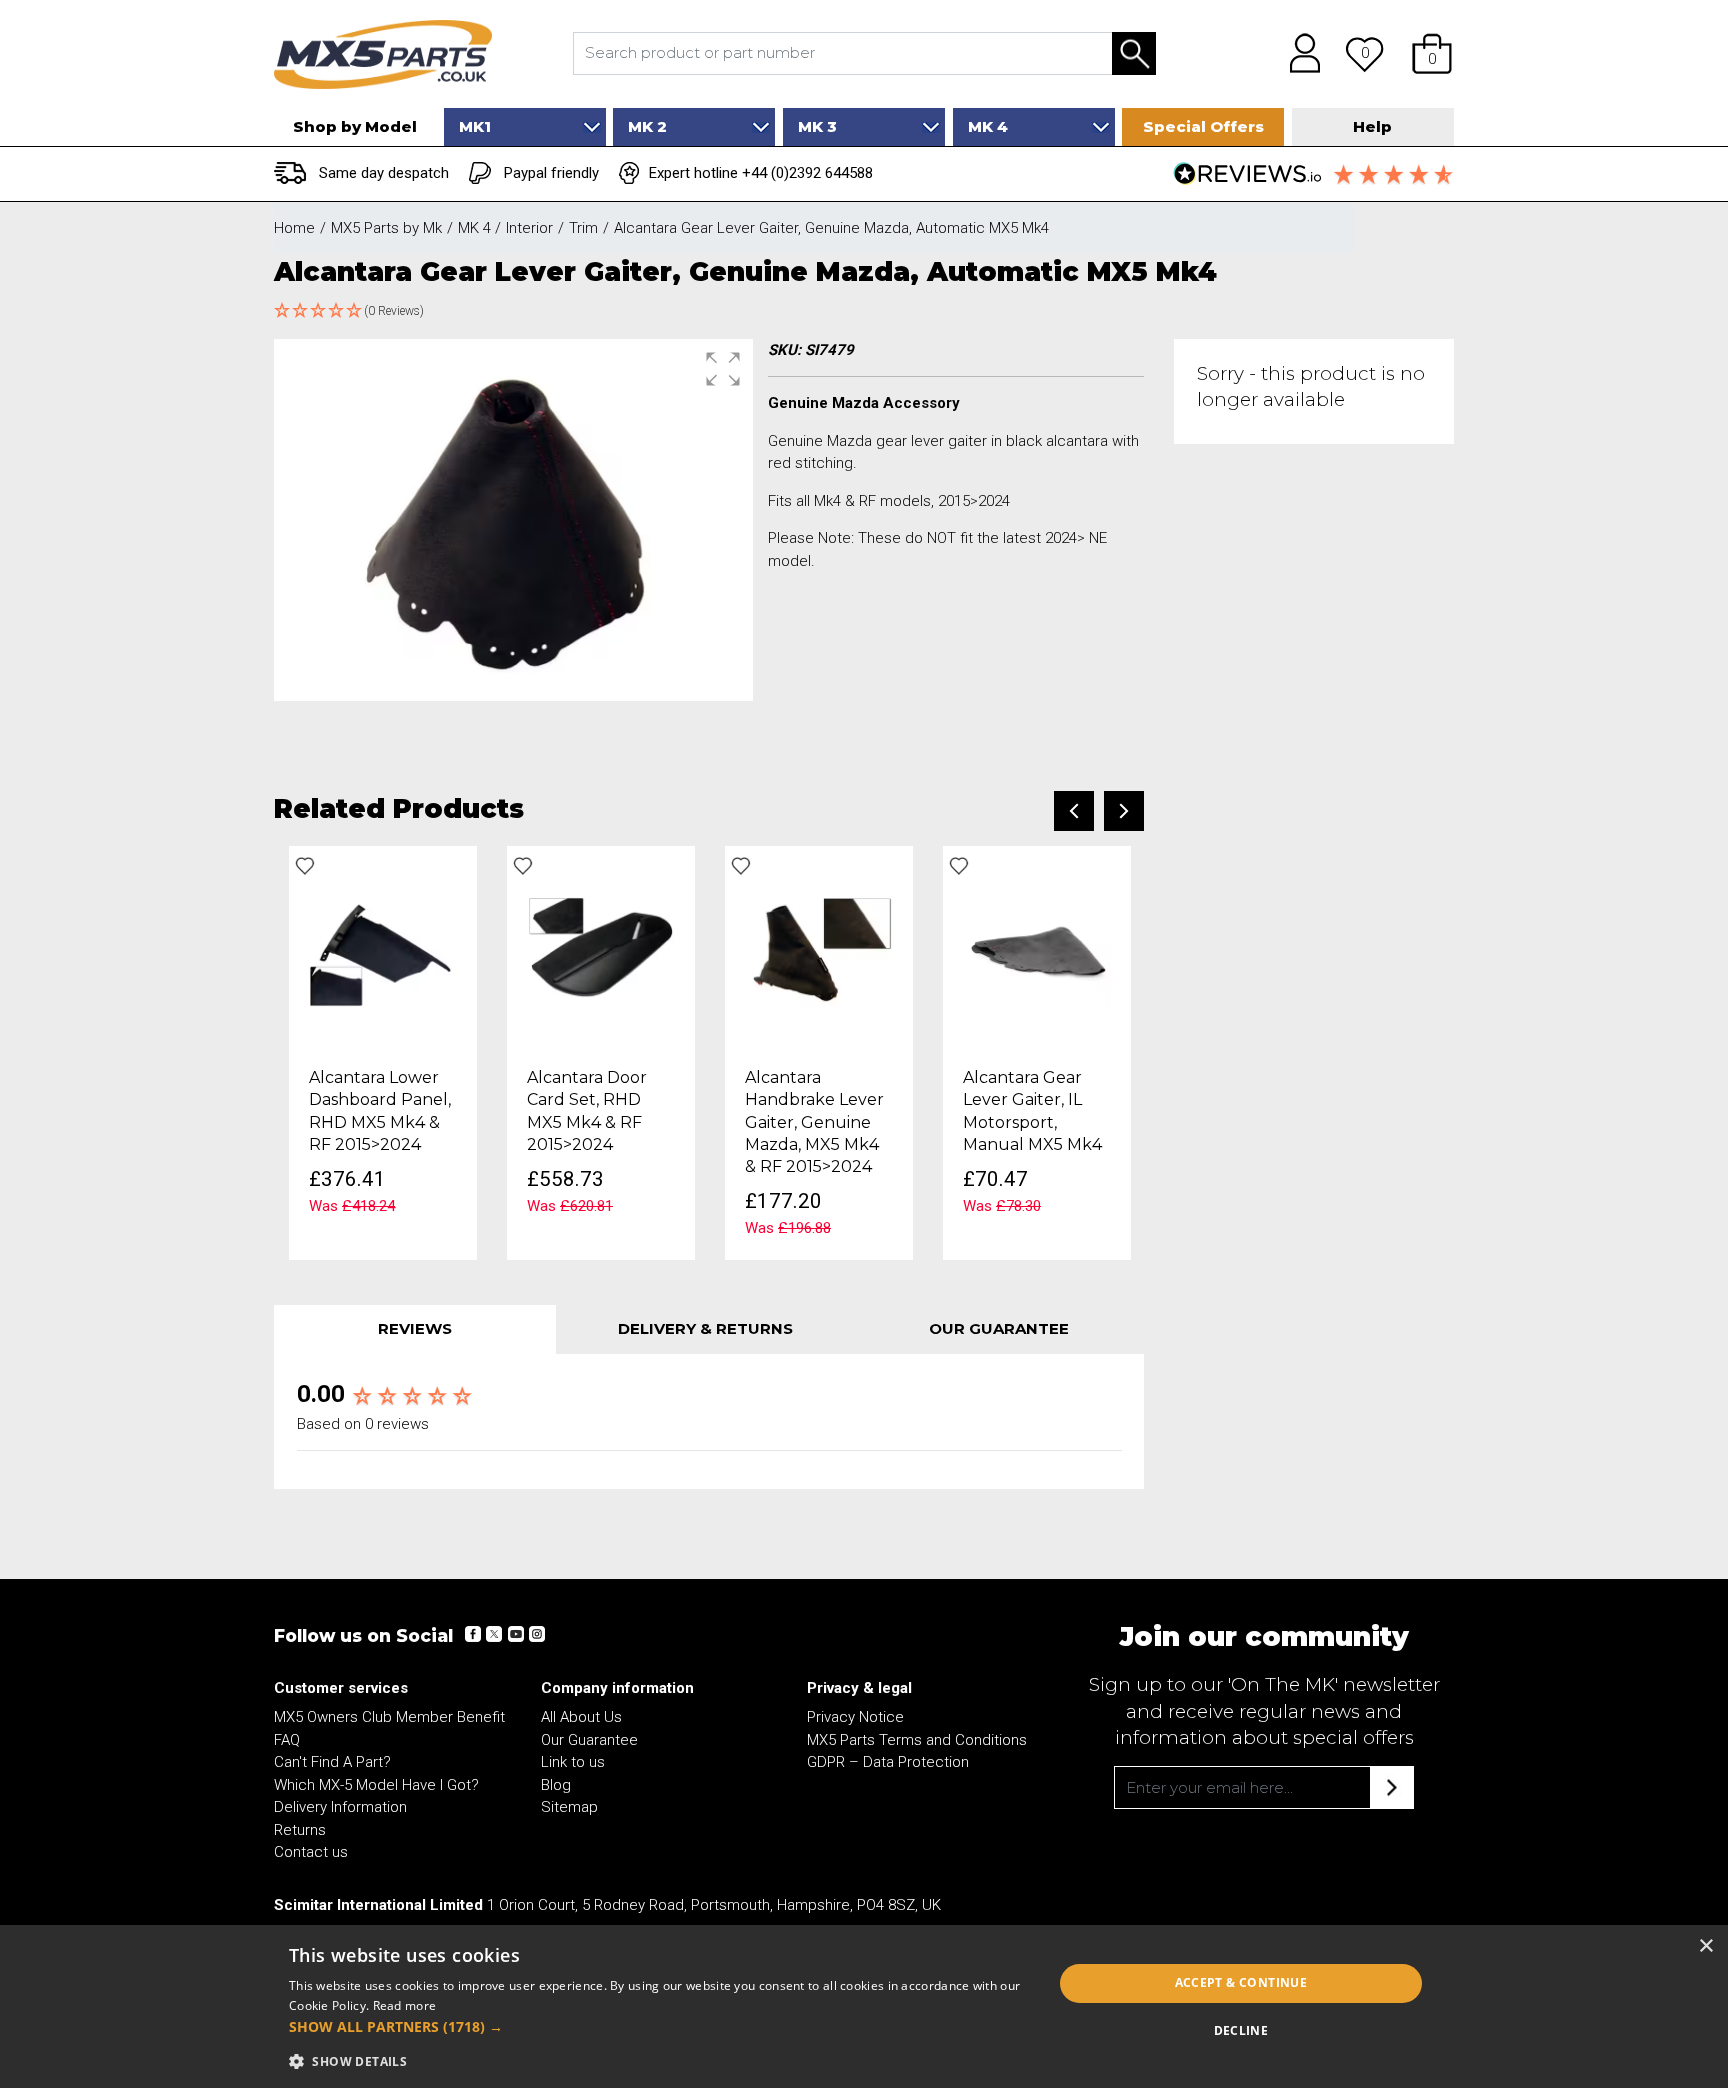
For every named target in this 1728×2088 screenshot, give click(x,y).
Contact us (311, 1852)
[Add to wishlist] (305, 866)
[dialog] (864, 2006)
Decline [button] (1241, 2030)
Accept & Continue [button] (1241, 1982)
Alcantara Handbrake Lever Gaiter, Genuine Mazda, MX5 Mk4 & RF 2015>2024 (814, 1122)
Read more (405, 2005)
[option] (383, 1053)
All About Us (581, 1717)
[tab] (415, 1329)
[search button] (1134, 54)
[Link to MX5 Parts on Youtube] (515, 1634)
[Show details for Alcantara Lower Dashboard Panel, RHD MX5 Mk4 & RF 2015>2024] (383, 950)
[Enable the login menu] (1298, 54)
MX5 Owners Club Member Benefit (389, 1717)
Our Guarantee (589, 1740)
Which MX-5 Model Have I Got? (376, 1785)
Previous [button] (1074, 811)
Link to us (573, 1762)
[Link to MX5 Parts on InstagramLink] (536, 1634)
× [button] (1705, 1946)
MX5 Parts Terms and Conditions (917, 1740)
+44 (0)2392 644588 (807, 173)
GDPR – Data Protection (888, 1762)
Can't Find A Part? (332, 1762)
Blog (556, 1785)
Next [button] (1124, 811)
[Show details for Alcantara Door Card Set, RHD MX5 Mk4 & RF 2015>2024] (601, 950)
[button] (1432, 54)
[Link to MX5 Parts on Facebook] (473, 1634)
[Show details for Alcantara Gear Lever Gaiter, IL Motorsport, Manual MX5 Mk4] (1037, 950)
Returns (300, 1830)
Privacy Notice (855, 1717)
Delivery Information (340, 1807)
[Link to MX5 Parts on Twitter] (494, 1634)
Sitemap (569, 1807)
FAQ (287, 1740)
